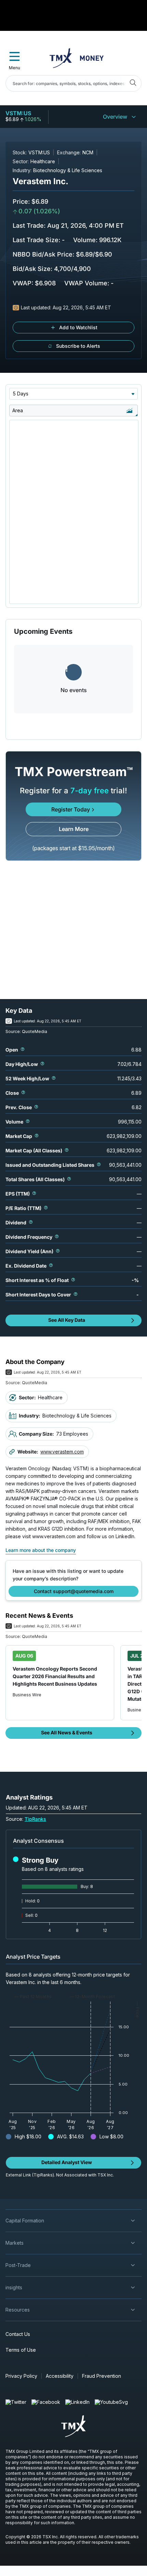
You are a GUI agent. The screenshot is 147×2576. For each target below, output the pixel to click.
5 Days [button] (21, 394)
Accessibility (60, 2376)
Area (18, 410)
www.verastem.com (62, 1452)
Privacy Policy (21, 2376)
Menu (15, 68)
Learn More (74, 829)
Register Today (71, 809)
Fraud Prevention (102, 2376)
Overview (115, 117)
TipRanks (35, 1819)
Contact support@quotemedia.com (74, 1591)
